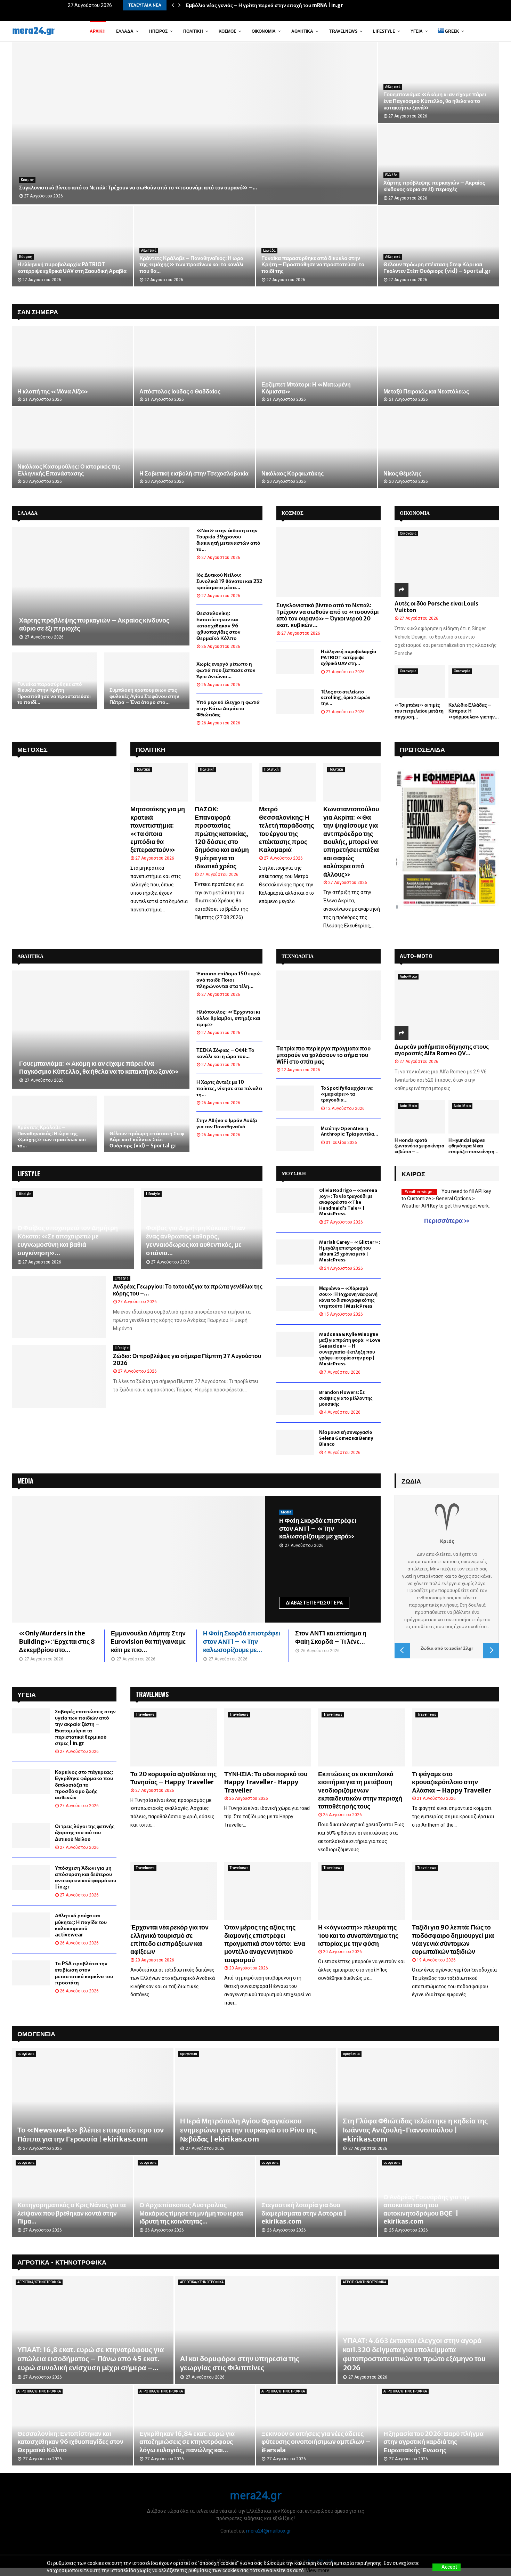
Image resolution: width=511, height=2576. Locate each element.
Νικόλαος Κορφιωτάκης (293, 473)
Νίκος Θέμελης (402, 473)
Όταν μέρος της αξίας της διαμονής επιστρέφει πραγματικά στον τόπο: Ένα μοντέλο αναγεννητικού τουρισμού (265, 1944)
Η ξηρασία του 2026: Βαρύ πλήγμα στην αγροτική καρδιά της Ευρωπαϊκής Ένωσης (433, 2442)
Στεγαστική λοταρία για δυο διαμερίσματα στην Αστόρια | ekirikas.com (304, 2213)
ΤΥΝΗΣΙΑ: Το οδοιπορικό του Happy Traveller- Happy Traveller (266, 1782)
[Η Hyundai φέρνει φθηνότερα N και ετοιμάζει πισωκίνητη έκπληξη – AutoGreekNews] (474, 1117)
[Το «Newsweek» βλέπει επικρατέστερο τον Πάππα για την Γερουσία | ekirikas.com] (93, 2101)
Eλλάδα (125, 31)
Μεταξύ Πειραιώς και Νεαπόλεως (426, 391)
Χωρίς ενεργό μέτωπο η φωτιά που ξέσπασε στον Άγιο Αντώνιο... (226, 670)
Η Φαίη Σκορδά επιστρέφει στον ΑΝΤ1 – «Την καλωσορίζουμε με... (242, 1642)
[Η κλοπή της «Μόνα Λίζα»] (72, 366)
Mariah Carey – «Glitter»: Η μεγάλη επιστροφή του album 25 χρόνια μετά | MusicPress (350, 1251)
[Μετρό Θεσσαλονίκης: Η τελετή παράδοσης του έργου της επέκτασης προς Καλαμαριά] (288, 782)
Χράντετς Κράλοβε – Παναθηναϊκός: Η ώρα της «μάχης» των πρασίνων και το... (52, 1136)
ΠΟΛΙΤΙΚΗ (151, 749)
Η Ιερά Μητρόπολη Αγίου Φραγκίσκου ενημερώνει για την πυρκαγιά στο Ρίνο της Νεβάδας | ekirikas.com (248, 2130)
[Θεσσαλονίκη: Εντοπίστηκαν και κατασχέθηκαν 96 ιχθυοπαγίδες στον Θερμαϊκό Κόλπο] (72, 2425)
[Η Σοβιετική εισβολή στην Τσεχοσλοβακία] (194, 448)
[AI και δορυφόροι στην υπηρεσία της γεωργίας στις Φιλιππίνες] (255, 2330)
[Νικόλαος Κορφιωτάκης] (317, 448)
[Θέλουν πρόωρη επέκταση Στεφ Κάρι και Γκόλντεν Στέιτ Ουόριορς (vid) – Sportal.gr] (147, 1124)
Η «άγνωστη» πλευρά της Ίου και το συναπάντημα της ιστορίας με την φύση (358, 1935)
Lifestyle (384, 31)
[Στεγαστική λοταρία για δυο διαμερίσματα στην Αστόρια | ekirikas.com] (317, 2197)
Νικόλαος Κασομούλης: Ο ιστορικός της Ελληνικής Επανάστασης (69, 470)
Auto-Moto (408, 977)
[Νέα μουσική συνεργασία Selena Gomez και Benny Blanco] (295, 1442)
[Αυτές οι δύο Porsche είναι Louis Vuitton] (447, 562)
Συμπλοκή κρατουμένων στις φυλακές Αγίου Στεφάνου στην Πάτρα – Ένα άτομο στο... (144, 696)
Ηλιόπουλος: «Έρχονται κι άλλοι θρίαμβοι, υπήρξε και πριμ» (314, 268)
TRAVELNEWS (152, 1694)
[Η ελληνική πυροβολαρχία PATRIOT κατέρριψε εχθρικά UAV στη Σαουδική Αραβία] (295, 661)
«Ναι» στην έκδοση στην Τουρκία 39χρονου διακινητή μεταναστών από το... (228, 540)
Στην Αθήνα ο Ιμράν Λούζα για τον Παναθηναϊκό (227, 1123)
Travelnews (343, 31)
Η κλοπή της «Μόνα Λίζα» (53, 391)
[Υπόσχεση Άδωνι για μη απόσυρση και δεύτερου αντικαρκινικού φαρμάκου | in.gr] (31, 1877)
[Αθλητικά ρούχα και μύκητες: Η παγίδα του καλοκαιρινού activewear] (31, 1925)
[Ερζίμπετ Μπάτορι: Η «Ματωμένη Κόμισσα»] (317, 366)
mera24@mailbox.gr (269, 2531)
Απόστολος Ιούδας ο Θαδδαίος (180, 391)
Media (286, 1512)
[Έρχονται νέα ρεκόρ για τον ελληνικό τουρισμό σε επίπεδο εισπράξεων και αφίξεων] (174, 1891)
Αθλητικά (302, 31)
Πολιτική (193, 31)
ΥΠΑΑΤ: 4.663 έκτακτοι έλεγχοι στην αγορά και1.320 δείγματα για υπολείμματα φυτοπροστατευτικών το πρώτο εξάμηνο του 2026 (414, 2354)
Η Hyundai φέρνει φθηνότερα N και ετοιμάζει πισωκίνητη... (473, 1146)
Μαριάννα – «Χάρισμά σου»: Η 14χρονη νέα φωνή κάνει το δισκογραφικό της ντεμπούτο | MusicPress (348, 1297)
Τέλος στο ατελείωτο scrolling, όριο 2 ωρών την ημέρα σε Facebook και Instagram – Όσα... (131, 188)
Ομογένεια (36, 2033)
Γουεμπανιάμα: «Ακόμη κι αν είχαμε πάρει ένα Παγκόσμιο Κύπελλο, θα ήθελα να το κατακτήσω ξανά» (99, 1067)
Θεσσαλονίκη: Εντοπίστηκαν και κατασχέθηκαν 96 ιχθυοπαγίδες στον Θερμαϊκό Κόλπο (218, 626)
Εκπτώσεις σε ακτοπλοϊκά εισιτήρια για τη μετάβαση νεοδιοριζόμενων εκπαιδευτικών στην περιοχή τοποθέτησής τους (360, 1790)
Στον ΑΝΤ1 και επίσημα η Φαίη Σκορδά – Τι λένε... (331, 1637)
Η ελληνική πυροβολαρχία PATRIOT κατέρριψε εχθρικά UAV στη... (348, 657)
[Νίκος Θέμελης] (439, 448)
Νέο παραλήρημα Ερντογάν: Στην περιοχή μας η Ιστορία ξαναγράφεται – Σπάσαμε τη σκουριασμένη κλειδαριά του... (434, 265)
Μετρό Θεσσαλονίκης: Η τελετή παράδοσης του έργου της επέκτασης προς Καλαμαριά (286, 829)
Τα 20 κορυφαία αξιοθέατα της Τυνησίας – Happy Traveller (173, 1778)
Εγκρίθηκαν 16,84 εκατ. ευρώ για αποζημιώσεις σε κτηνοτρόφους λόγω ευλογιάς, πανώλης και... (187, 2442)
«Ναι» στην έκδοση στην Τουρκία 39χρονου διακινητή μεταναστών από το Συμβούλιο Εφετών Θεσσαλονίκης (194, 265)
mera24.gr (33, 31)
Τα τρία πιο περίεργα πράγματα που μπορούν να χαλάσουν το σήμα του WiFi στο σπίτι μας (323, 1055)
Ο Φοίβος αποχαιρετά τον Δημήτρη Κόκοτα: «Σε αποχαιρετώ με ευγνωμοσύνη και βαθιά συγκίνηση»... (68, 1240)
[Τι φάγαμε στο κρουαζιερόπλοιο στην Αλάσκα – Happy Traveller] (455, 1737)
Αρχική (98, 31)
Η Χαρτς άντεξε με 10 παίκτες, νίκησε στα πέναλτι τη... (229, 1088)
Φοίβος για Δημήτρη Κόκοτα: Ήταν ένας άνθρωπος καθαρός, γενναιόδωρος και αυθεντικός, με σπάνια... (196, 1240)
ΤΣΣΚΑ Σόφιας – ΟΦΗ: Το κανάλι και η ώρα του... (225, 1053)
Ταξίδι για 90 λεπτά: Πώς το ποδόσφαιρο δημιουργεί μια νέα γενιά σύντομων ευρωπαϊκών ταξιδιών (453, 1939)
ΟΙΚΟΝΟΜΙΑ (415, 513)
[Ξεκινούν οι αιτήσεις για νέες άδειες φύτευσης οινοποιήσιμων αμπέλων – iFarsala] (317, 2425)
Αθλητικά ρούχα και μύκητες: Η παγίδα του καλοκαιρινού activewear (81, 1925)
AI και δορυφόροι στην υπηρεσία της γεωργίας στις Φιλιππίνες (240, 2363)
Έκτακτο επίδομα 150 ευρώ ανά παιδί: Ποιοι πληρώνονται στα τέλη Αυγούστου (437, 186)
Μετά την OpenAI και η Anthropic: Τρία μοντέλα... (350, 1131)
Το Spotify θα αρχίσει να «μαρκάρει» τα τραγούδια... (347, 1094)
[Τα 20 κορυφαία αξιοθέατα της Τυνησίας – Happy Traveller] (174, 1737)
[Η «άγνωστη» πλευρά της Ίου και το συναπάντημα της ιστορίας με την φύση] (362, 1891)
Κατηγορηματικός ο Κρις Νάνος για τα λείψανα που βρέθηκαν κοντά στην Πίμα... (72, 2213)
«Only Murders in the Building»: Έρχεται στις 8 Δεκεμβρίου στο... (57, 1642)
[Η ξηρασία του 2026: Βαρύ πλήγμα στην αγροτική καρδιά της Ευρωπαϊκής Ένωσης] (439, 2425)
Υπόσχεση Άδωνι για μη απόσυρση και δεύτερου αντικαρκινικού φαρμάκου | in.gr (86, 1878)
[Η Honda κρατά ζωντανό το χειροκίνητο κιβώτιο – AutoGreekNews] (420, 1117)
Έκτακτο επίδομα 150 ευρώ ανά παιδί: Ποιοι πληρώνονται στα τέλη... (229, 980)
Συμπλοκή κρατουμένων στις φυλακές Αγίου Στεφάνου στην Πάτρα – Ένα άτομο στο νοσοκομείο (437, 101)
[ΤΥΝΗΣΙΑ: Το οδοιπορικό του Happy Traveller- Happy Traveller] (268, 1737)
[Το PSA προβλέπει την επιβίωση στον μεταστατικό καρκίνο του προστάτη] (31, 1973)
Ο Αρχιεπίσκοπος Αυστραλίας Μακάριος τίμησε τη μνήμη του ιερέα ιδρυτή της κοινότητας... (191, 2213)
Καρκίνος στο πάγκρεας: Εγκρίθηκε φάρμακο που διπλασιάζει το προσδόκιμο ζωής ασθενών (84, 1785)
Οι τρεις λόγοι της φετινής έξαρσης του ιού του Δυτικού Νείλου (85, 1833)
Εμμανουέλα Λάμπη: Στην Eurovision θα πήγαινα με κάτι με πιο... (148, 1642)
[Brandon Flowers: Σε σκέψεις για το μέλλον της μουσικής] (295, 1402)
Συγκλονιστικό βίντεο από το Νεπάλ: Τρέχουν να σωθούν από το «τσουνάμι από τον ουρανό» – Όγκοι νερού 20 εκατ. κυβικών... (327, 615)
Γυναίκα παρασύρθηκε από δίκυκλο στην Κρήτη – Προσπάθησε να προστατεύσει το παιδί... (54, 693)
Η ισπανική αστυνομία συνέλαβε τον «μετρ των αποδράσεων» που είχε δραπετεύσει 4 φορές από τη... (71, 265)
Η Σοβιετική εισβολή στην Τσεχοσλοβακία (194, 473)
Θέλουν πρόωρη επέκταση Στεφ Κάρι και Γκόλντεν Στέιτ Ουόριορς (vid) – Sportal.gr (147, 1140)
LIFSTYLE (29, 1173)
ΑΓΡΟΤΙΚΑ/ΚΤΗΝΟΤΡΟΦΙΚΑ (39, 2282)
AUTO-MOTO (416, 956)
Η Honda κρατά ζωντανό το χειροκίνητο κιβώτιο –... (419, 1146)
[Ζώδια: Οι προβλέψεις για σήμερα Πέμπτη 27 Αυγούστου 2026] (59, 1376)
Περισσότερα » (447, 1221)
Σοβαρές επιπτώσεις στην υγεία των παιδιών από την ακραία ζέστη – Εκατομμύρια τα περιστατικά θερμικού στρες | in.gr (85, 1727)
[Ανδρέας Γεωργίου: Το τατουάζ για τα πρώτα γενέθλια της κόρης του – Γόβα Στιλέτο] (59, 1307)
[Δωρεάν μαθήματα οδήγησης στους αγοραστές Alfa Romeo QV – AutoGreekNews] (447, 1005)
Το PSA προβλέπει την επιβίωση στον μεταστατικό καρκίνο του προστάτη (84, 1973)
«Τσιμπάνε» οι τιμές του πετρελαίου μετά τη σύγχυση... (419, 711)
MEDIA (25, 1481)
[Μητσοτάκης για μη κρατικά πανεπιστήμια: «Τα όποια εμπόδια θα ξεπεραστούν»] (159, 782)
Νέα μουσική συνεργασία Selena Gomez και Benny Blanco (346, 1438)
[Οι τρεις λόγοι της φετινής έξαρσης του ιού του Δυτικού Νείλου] (31, 1836)
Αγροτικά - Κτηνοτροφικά (62, 2262)
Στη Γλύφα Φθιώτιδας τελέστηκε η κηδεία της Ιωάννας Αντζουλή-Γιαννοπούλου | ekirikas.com (415, 2130)
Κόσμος (227, 31)
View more (318, 2570)
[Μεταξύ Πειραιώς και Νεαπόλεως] (439, 366)
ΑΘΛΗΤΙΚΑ (30, 956)
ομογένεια (26, 2054)
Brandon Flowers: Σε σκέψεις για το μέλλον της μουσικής (346, 1398)
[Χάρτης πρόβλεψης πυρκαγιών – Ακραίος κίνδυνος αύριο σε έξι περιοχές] (101, 586)
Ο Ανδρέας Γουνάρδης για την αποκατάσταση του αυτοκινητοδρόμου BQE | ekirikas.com (427, 2209)
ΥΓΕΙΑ (417, 31)
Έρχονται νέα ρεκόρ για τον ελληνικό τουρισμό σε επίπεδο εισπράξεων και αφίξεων (169, 1939)
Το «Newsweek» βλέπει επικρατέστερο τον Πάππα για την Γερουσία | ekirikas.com (91, 2134)
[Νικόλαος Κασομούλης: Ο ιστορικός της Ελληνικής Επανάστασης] (72, 448)
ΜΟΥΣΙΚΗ (294, 1173)
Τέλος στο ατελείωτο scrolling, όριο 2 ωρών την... (346, 698)
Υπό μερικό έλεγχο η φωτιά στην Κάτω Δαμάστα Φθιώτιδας (228, 708)
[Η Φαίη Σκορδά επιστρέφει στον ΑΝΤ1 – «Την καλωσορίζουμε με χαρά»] (139, 1559)
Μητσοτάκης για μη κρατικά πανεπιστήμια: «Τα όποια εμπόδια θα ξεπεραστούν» (158, 829)
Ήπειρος (158, 31)
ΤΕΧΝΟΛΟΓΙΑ (298, 956)
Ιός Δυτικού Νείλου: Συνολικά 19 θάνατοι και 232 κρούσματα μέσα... (229, 581)
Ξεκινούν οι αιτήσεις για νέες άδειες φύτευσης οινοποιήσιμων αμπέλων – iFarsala (316, 2442)
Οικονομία (264, 31)
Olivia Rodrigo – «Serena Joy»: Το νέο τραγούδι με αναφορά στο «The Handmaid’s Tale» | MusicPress (348, 1202)
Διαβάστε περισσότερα (314, 1603)
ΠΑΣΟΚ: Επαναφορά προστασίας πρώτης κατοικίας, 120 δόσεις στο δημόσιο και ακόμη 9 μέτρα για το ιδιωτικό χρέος (222, 838)
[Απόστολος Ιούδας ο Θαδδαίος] (194, 366)
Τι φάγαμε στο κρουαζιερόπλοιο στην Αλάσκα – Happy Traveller (452, 1782)
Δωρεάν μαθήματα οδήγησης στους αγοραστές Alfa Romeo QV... (442, 1050)
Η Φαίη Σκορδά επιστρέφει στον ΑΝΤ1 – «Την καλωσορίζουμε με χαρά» (318, 1528)
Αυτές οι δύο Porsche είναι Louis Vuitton (436, 607)
